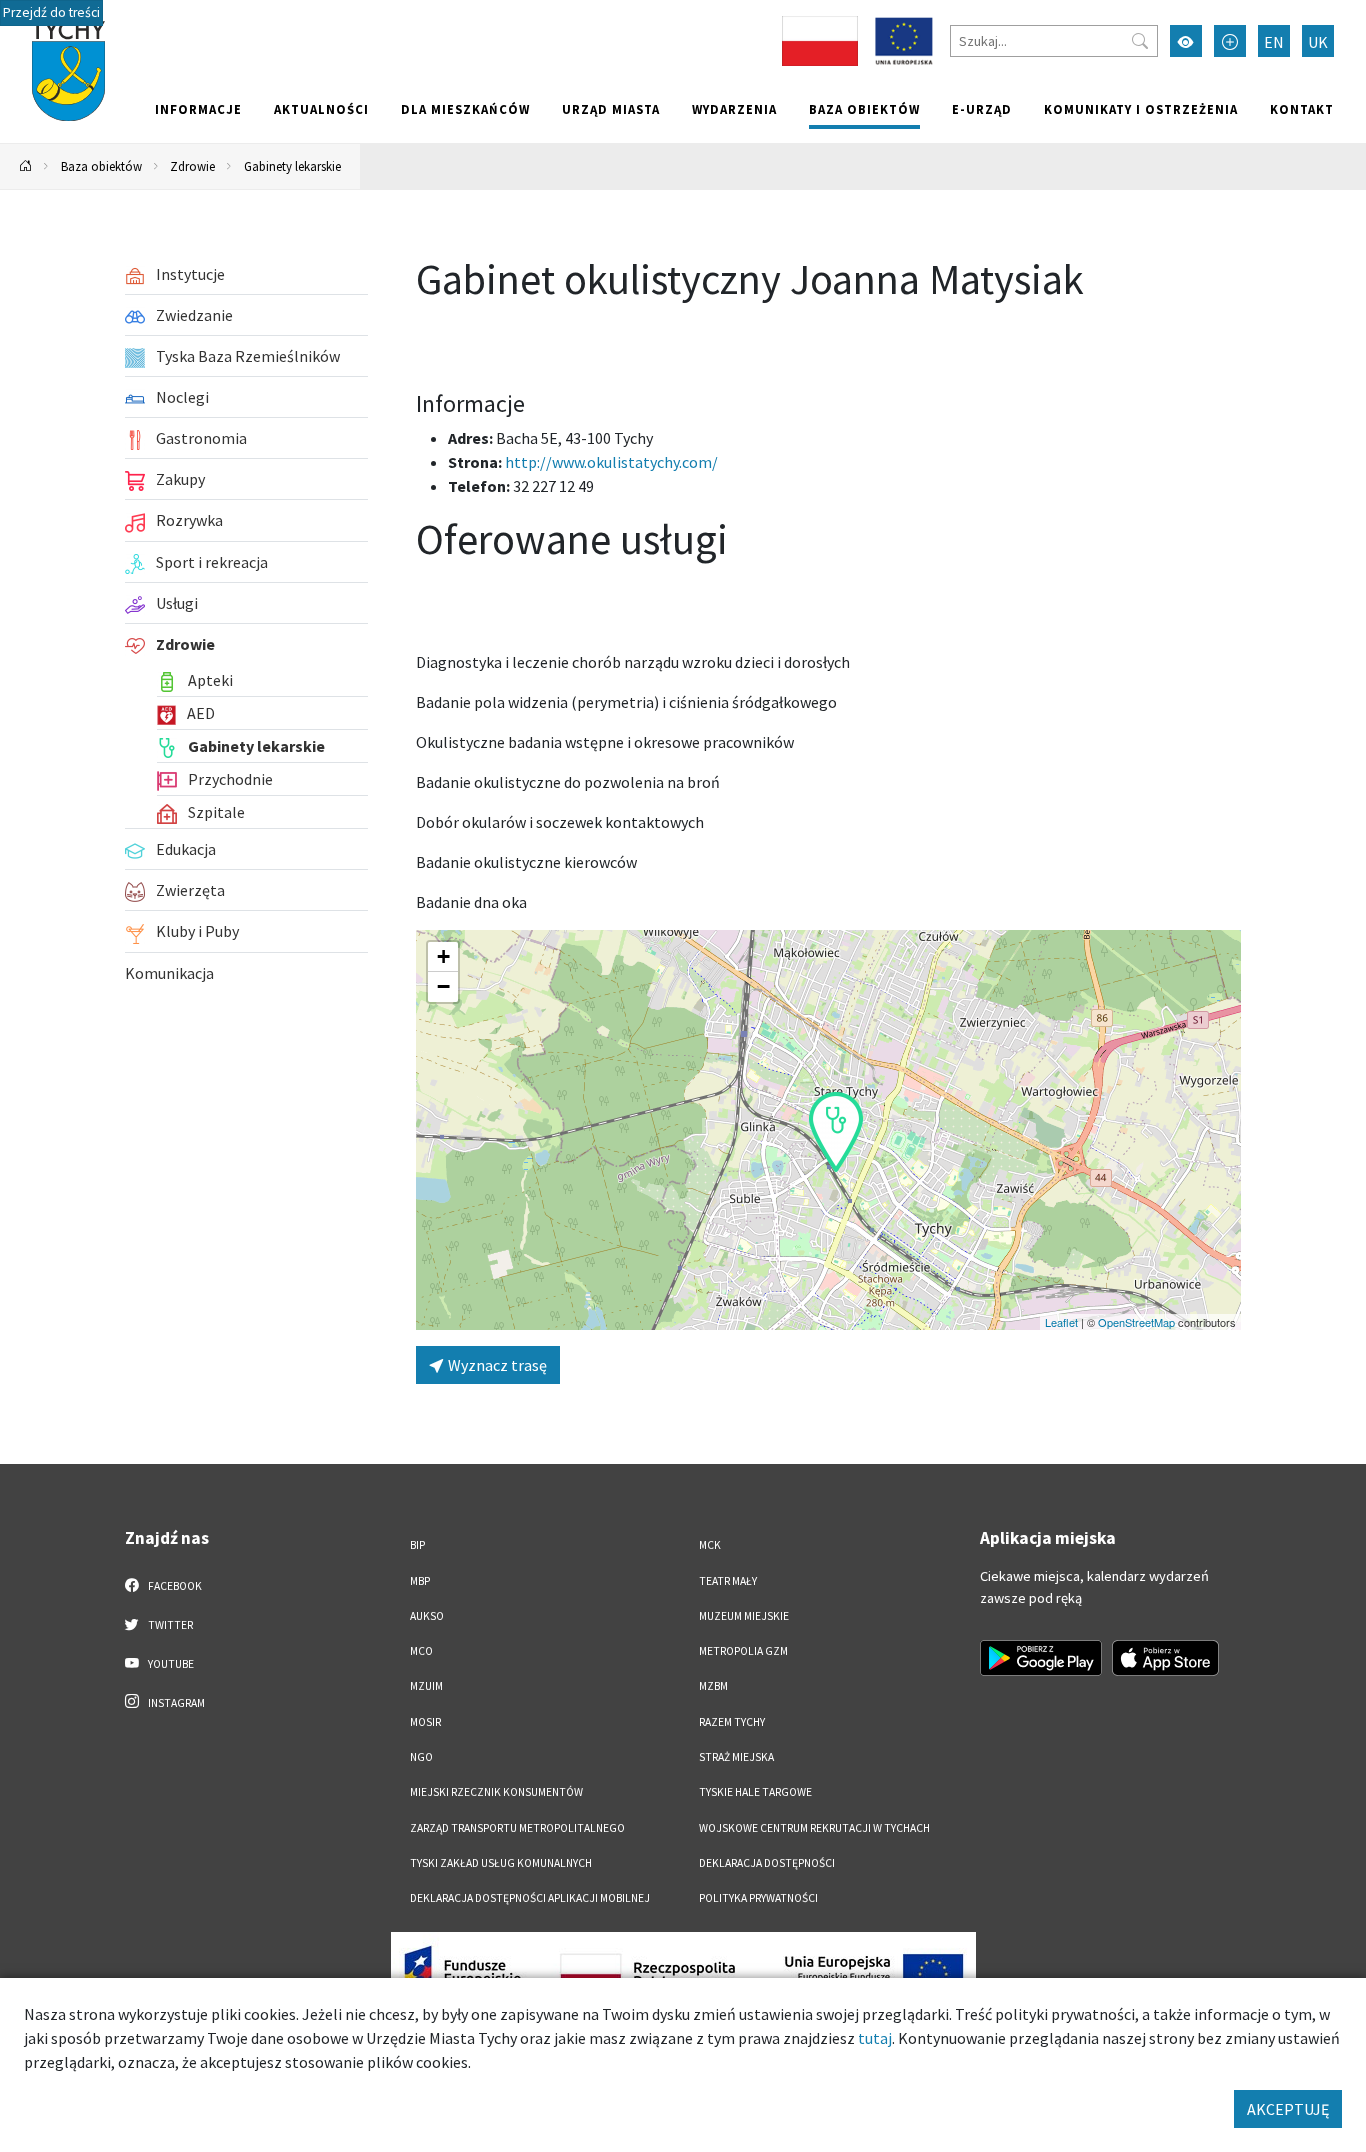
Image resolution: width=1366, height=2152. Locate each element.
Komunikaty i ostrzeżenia (1141, 109)
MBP (420, 1581)
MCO (421, 1651)
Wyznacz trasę (496, 1365)
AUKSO (427, 1616)
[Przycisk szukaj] (1140, 41)
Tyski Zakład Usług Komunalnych (501, 1863)
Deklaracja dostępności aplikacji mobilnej (530, 1898)
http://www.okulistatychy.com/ (611, 462)
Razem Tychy (732, 1722)
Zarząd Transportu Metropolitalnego (517, 1828)
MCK (710, 1545)
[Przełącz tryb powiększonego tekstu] (1230, 41)
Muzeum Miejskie (744, 1616)
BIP (417, 1545)
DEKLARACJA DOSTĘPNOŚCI (767, 1863)
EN (1274, 42)
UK (1318, 42)
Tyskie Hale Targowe (755, 1792)
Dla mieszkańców (465, 109)
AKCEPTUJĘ (1288, 2109)
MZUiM (426, 1686)
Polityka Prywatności (758, 1898)
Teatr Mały (728, 1581)
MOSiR (425, 1722)
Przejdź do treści (51, 12)
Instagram (175, 1703)
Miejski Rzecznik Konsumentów (496, 1792)
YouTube (170, 1664)
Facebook (174, 1586)
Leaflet (1061, 1322)
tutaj (875, 2038)
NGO (421, 1757)
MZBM (713, 1686)
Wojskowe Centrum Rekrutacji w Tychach (814, 1828)
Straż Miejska (736, 1757)
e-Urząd (982, 109)
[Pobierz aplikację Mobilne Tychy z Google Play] (1041, 1658)
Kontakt (1302, 109)
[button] (836, 1132)
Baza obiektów (864, 109)
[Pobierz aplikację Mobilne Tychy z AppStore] (1166, 1658)
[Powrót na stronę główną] (26, 166)
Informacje (198, 109)
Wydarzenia (734, 109)
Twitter (169, 1625)
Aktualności (321, 109)
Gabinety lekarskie (292, 166)
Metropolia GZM (743, 1651)
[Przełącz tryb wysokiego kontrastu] (1186, 41)
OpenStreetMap (1136, 1322)
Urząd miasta (611, 109)
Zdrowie (192, 166)
